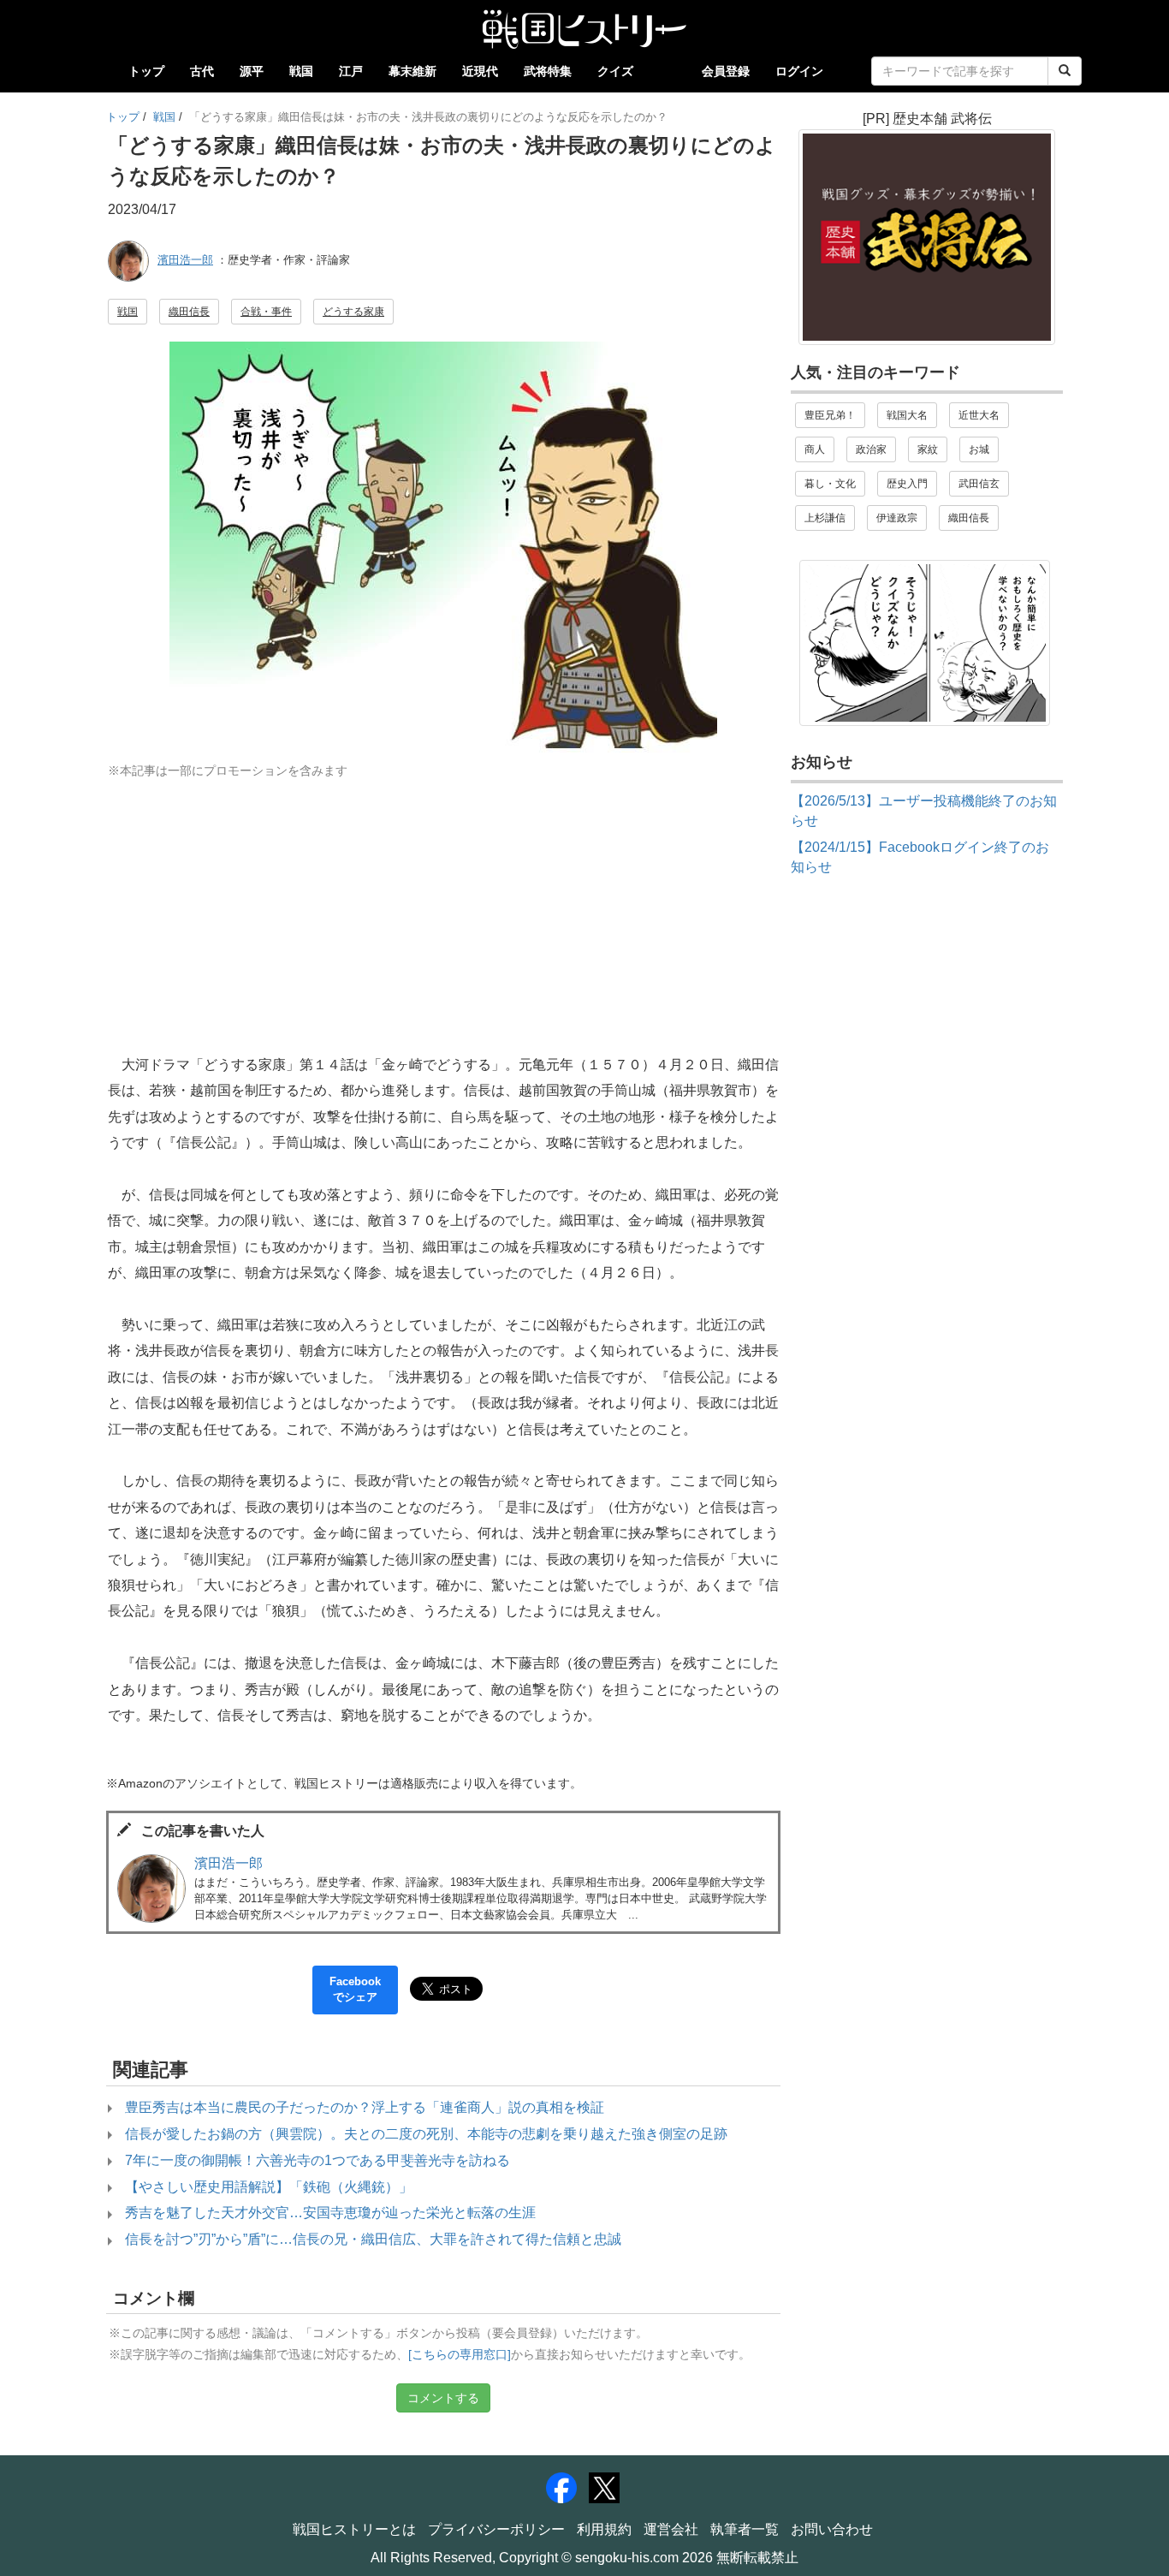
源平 (252, 71)
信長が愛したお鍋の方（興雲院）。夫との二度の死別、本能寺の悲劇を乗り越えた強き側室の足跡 (426, 2134)
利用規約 (604, 2529)
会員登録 (726, 71)
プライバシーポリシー (496, 2529)
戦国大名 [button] (907, 415)
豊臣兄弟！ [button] (830, 415)
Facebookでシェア (355, 1989)
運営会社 (671, 2529)
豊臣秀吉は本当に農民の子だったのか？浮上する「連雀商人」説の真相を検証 (365, 2107)
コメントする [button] (443, 2398)
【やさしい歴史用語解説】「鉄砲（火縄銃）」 (269, 2187)
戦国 (301, 71)
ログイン (799, 71)
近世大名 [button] (979, 415)
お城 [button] (979, 449)
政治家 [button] (871, 449)
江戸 (351, 71)
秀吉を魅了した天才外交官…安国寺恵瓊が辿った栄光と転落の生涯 (330, 2213)
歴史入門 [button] (907, 484)
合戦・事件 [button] (266, 312)
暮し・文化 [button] (830, 484)
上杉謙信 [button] (825, 518)
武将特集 (548, 71)
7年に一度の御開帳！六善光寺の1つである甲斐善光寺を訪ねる (317, 2160)
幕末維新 (412, 71)
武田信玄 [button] (979, 484)
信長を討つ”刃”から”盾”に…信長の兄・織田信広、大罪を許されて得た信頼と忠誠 (373, 2239)
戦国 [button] (128, 312)
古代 (202, 71)
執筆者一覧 (745, 2529)
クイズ (615, 71)
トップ (146, 71)
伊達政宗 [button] (897, 518)
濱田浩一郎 (185, 260)
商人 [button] (815, 449)
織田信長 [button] (189, 312)
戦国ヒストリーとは (354, 2529)
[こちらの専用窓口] (460, 2355)
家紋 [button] (928, 449)
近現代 (480, 71)
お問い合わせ (832, 2529)
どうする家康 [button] (353, 312)
